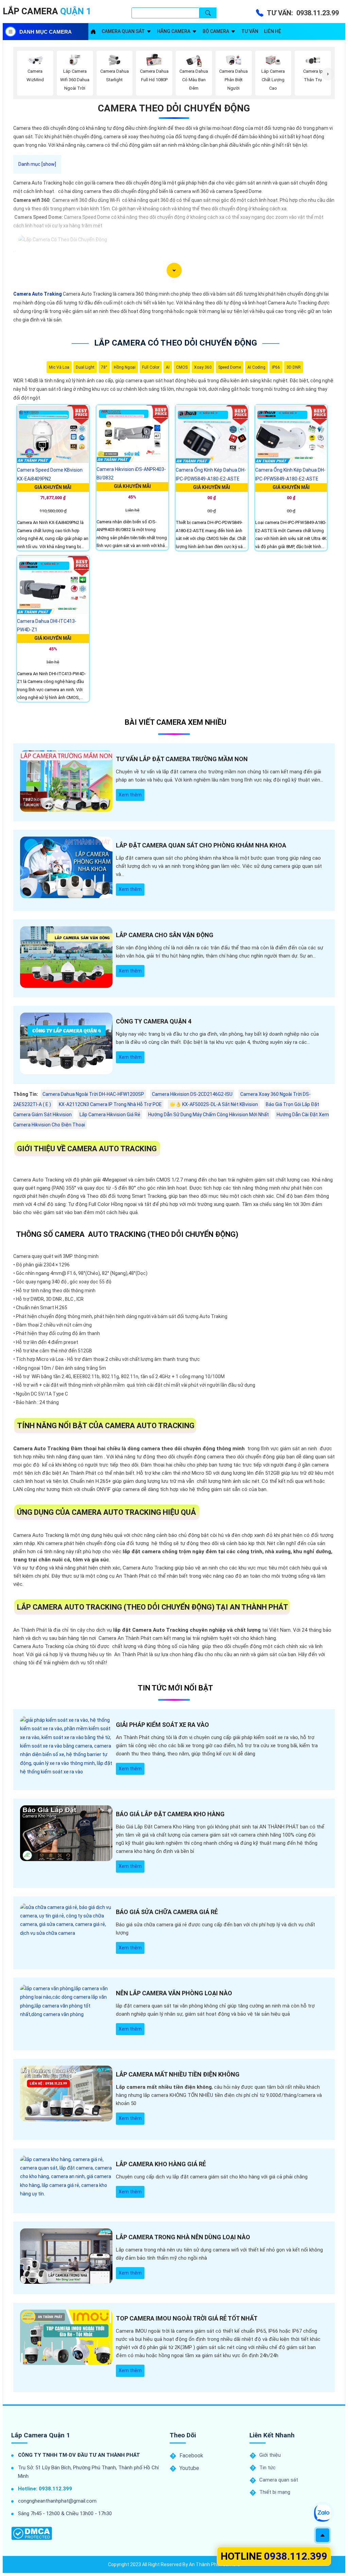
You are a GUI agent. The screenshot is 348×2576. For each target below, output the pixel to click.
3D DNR (294, 367)
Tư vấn (250, 31)
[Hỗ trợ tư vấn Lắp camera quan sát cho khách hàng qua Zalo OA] (322, 2513)
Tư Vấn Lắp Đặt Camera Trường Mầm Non (182, 759)
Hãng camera (174, 31)
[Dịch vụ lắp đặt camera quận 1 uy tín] (93, 32)
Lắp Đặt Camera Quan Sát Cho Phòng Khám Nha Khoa (201, 845)
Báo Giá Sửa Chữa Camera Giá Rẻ (167, 1912)
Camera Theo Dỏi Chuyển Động (174, 108)
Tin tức (267, 2468)
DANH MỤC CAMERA (46, 32)
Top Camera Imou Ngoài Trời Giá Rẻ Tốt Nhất (187, 2318)
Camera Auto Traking (38, 294)
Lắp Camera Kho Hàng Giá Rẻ (161, 2164)
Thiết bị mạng (275, 2492)
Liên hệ (273, 31)
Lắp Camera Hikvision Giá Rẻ (110, 1115)
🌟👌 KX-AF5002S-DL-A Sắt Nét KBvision (214, 1104)
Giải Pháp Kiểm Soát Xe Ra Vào (162, 1725)
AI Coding (256, 367)
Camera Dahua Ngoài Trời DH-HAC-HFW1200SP (93, 1094)
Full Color (151, 367)
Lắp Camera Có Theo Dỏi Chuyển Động (176, 343)
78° (104, 367)
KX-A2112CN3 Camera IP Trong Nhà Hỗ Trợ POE (110, 1104)
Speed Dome (230, 367)
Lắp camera (47, 11)
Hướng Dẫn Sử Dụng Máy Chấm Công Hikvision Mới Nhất (208, 1115)
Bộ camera (216, 31)
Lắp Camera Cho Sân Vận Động (165, 935)
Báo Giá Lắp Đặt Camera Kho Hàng (170, 1814)
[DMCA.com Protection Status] (32, 2533)
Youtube (189, 2468)
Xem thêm (130, 795)
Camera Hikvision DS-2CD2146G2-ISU (192, 1094)
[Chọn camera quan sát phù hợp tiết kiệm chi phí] (328, 74)
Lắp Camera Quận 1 (41, 2435)
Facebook (191, 2456)
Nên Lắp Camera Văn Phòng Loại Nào (174, 1993)
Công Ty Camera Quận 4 (154, 1021)
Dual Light (85, 367)
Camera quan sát (123, 31)
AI (168, 367)
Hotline (274, 2556)
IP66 (276, 367)
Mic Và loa (59, 367)
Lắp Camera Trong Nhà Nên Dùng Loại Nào (183, 2237)
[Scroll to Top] (323, 2535)
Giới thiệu (270, 2455)
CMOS (182, 367)
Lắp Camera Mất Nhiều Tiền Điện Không (178, 2074)
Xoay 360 (203, 367)
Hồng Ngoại (125, 367)
